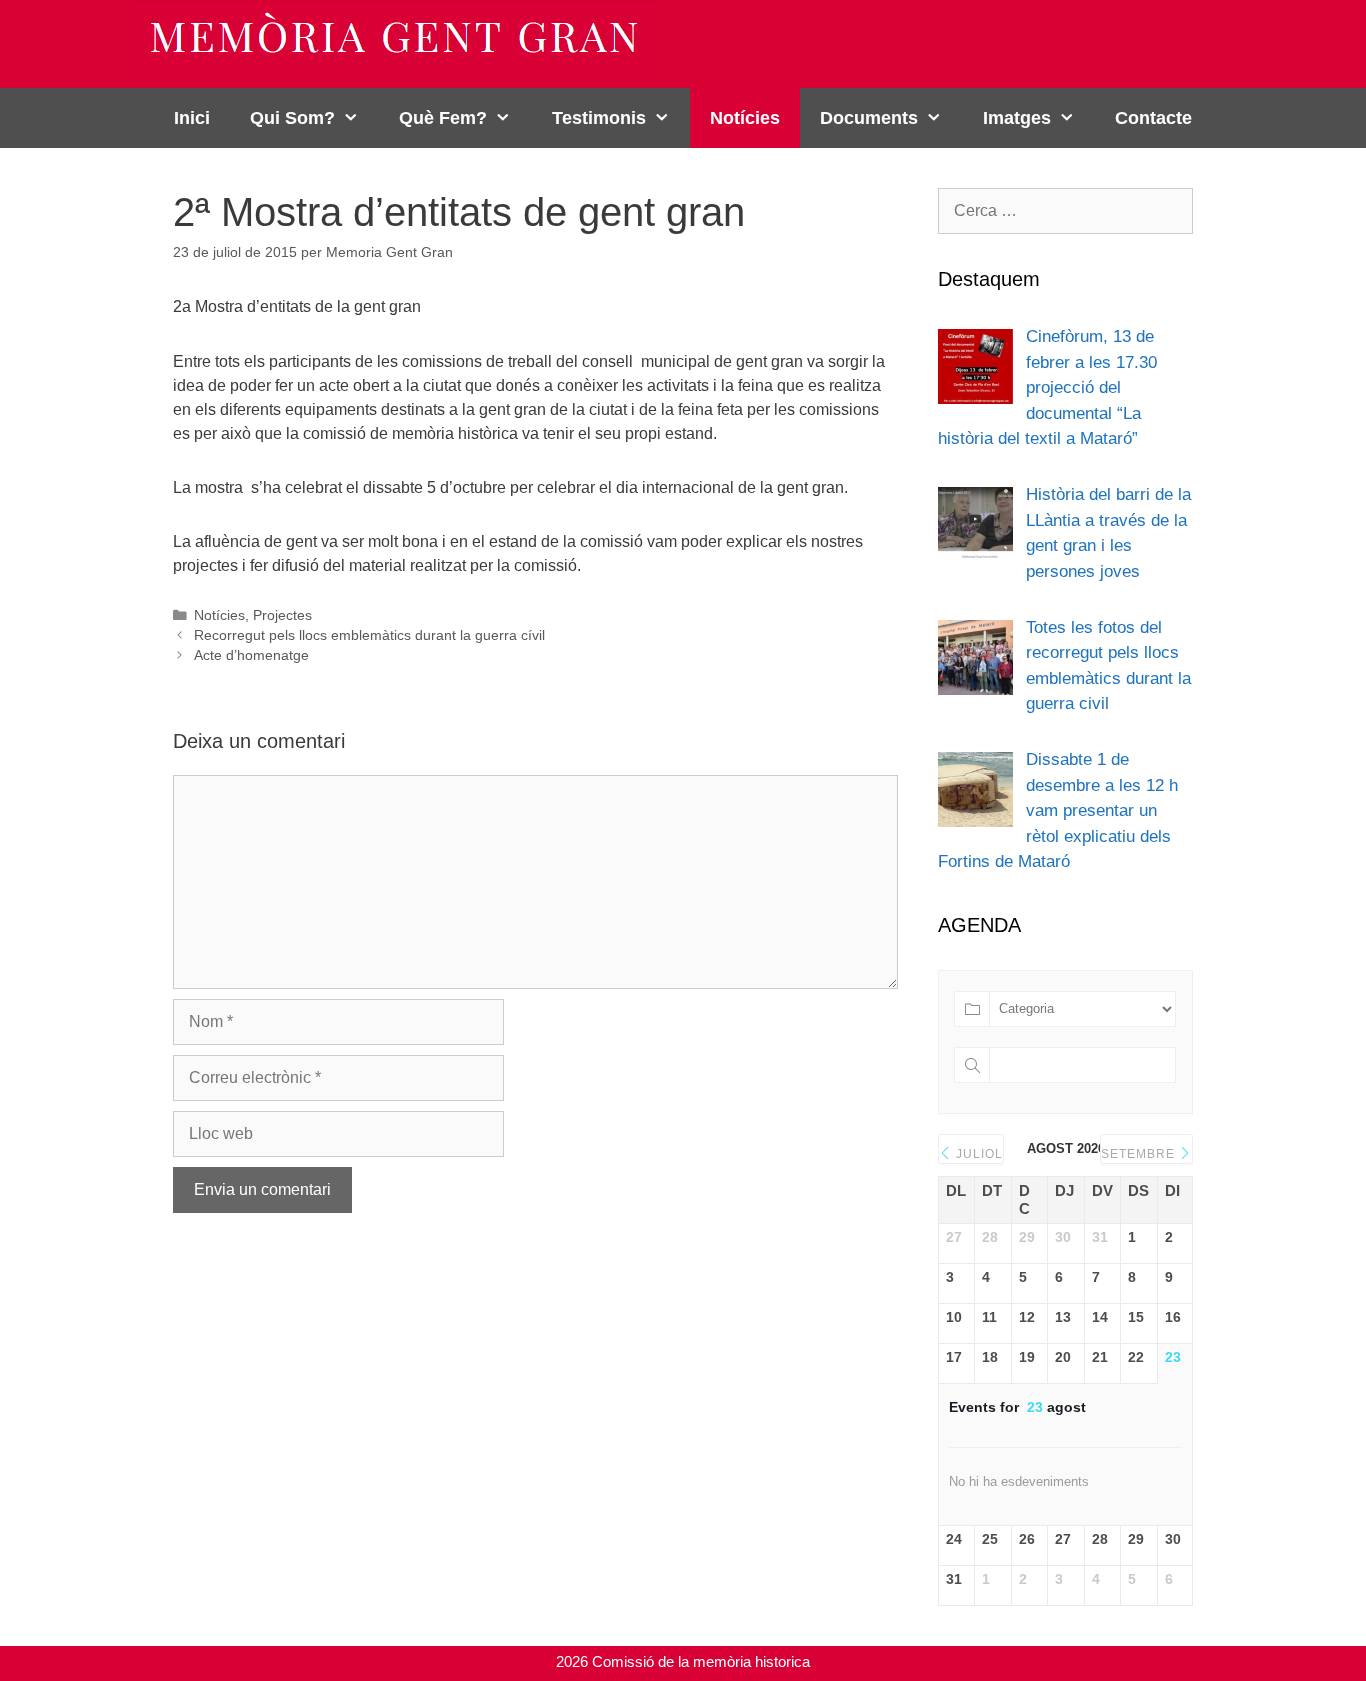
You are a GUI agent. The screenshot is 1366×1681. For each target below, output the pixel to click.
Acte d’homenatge (251, 655)
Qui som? (292, 118)
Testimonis (599, 118)
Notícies (745, 118)
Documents (869, 118)
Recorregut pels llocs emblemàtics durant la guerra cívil (369, 635)
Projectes (282, 615)
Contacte (1153, 118)
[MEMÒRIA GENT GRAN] (397, 37)
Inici (192, 118)
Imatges (1017, 118)
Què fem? (443, 118)
